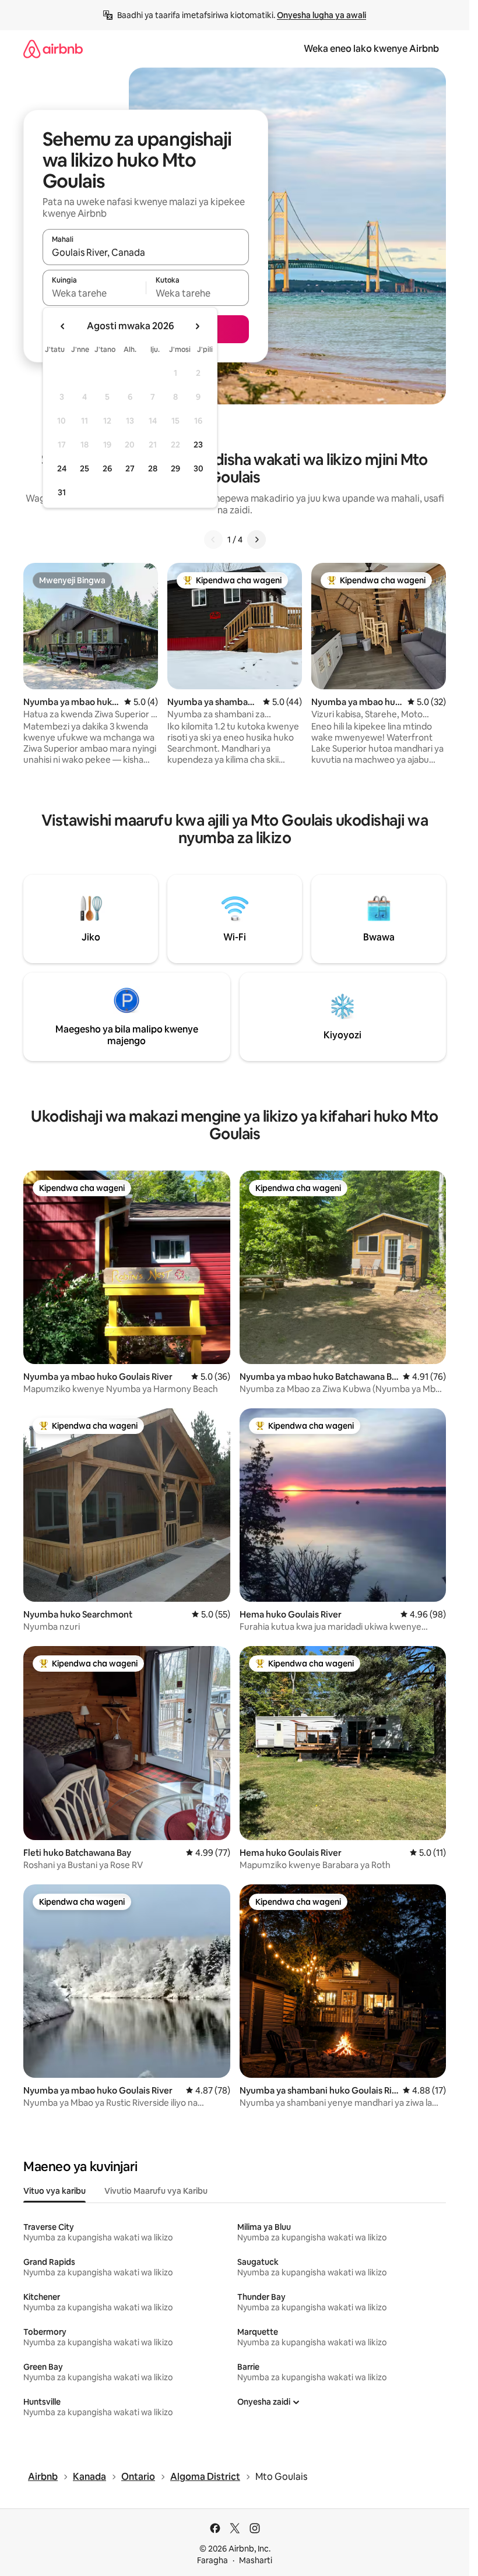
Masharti (256, 2560)
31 (62, 492)
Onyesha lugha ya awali (321, 15)
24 (62, 468)
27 (130, 468)
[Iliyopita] (213, 540)
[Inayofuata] (256, 540)
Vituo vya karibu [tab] (55, 2191)
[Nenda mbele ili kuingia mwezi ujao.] (197, 326)
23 (198, 445)
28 (153, 468)
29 (175, 468)
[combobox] (146, 252)
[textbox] (94, 293)
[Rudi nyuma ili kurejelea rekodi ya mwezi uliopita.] (63, 326)
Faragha (212, 2560)
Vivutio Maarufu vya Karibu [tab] (156, 2191)
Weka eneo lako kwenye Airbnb (371, 49)
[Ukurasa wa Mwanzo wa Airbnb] (53, 49)
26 (107, 468)
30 (198, 468)
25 (85, 468)
